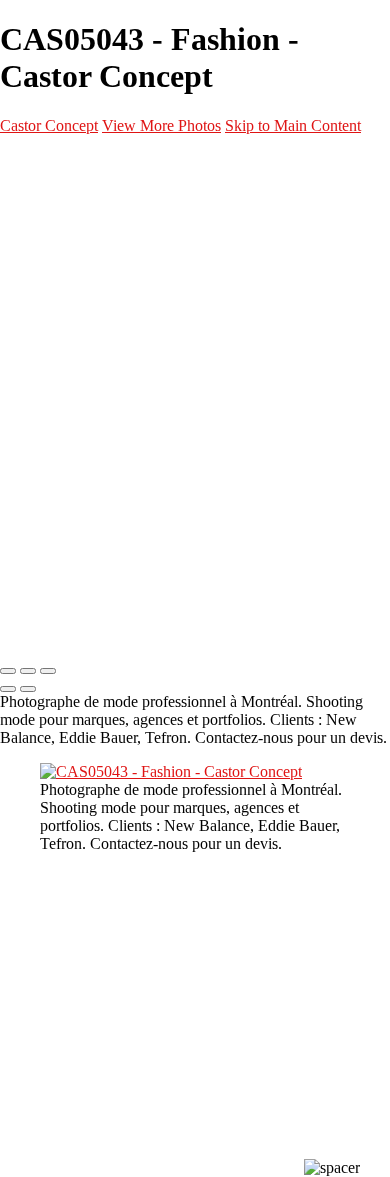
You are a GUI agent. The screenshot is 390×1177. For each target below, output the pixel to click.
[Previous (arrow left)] (8, 689)
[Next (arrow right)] (28, 689)
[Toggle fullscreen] (28, 671)
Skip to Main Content (293, 125)
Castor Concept (49, 125)
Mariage (105, 323)
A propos (66, 467)
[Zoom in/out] (48, 671)
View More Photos (161, 125)
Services (66, 419)
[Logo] (110, 163)
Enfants (103, 371)
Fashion (103, 275)
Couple (100, 347)
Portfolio (67, 203)
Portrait (105, 251)
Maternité (110, 299)
